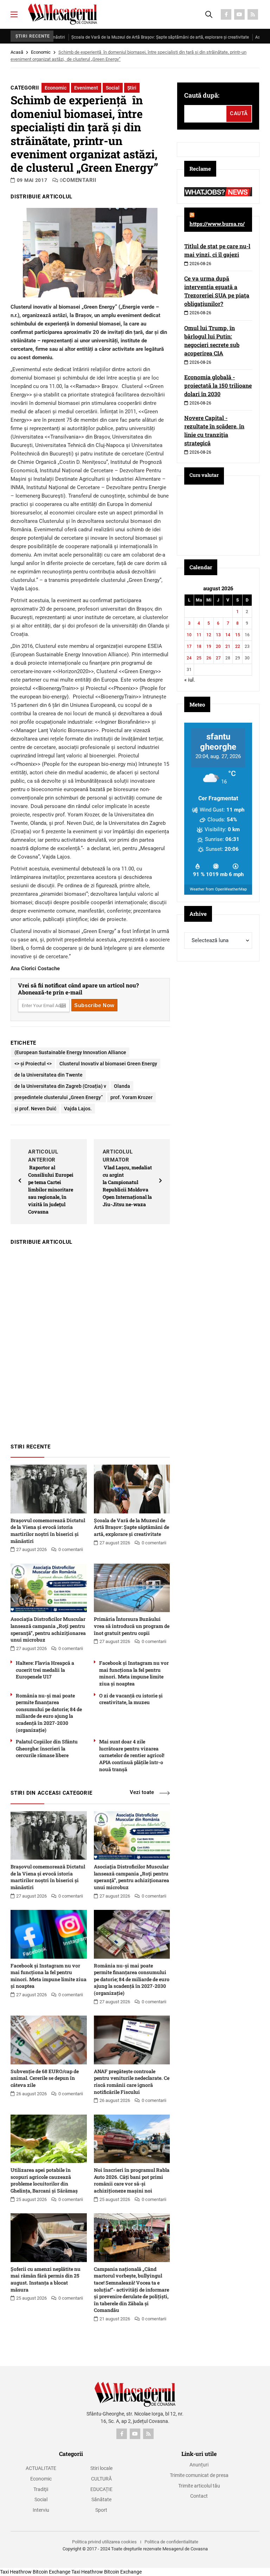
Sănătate (101, 2499)
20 (218, 646)
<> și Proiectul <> (33, 1064)
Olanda (122, 1086)
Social (113, 88)
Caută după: (202, 95)
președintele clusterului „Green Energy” (59, 1097)
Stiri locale (101, 2468)
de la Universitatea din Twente (49, 1075)
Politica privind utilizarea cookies (104, 2542)
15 (238, 635)
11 (199, 635)
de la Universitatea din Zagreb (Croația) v (60, 1086)
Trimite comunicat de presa (199, 2475)
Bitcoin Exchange (52, 2572)
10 (189, 635)
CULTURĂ (101, 2479)
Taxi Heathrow (16, 2572)
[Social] (226, 14)
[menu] (14, 14)
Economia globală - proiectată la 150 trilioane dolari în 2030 (218, 385)
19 (209, 646)
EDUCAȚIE (101, 2489)
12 (209, 635)
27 (218, 658)
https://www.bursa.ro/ (217, 224)
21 (228, 646)
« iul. (190, 680)
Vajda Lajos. (78, 1109)
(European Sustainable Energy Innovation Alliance (70, 1052)
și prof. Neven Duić (35, 1109)
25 (199, 658)
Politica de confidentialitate (171, 2542)
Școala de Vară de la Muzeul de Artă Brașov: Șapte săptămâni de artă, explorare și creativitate (124, 37)
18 (199, 646)
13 (218, 635)
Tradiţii (41, 2489)
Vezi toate (142, 1792)
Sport (101, 2510)
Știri (132, 88)
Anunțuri (199, 2465)
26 (209, 658)
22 (238, 646)
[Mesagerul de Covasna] (63, 14)
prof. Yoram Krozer (131, 1097)
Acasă (17, 52)
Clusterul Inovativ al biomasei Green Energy (108, 1064)
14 (228, 635)
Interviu (41, 2510)
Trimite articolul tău (199, 2486)
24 (189, 658)
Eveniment (86, 88)
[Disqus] (90, 1341)
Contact (199, 2496)
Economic (41, 52)
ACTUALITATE (41, 2468)
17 (189, 646)
